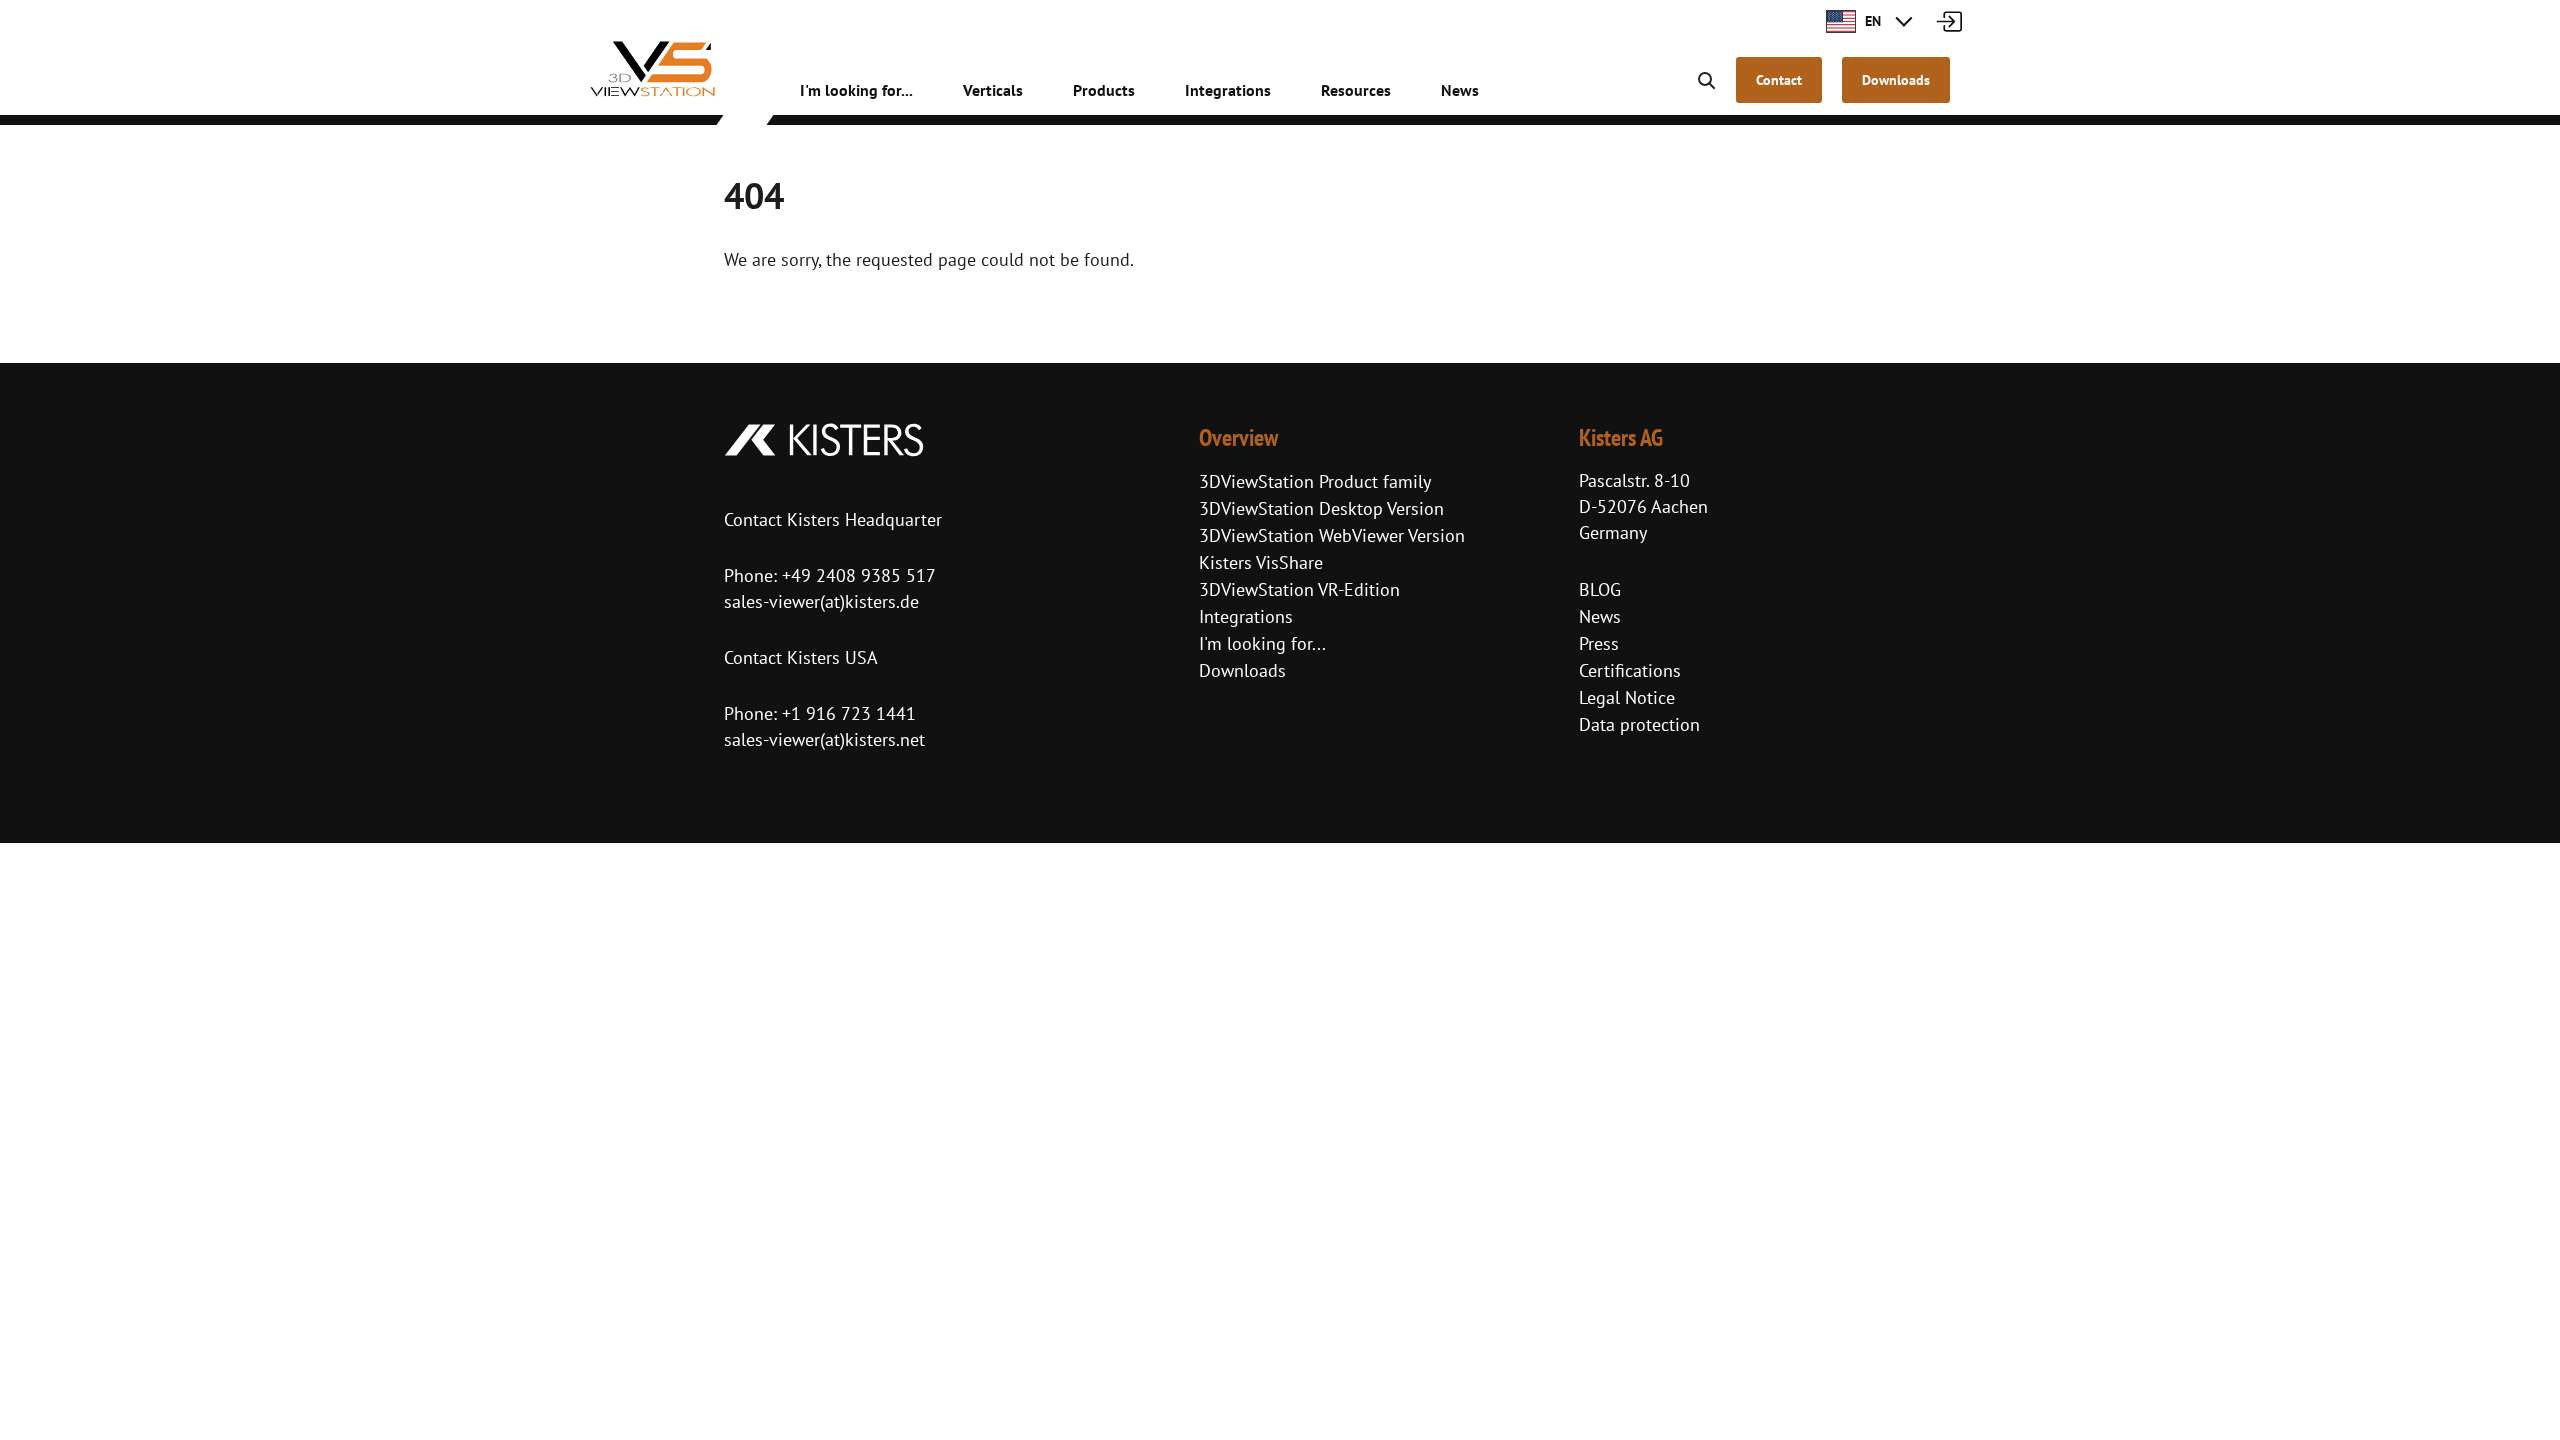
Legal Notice (1627, 697)
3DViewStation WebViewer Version (1332, 535)
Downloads (1242, 670)
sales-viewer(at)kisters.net (824, 739)
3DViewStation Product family (1315, 481)
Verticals (993, 90)
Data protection (1639, 724)
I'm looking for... (856, 90)
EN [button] (1871, 21)
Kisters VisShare (1261, 562)
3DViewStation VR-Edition (1299, 589)
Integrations (1228, 90)
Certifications (1630, 670)
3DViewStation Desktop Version (1321, 508)
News (1460, 90)
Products (1104, 90)
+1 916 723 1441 (849, 713)
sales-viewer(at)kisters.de (821, 601)
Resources (1356, 90)
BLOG (1600, 589)
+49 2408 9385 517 (856, 575)
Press (1599, 643)
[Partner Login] (1948, 20)
